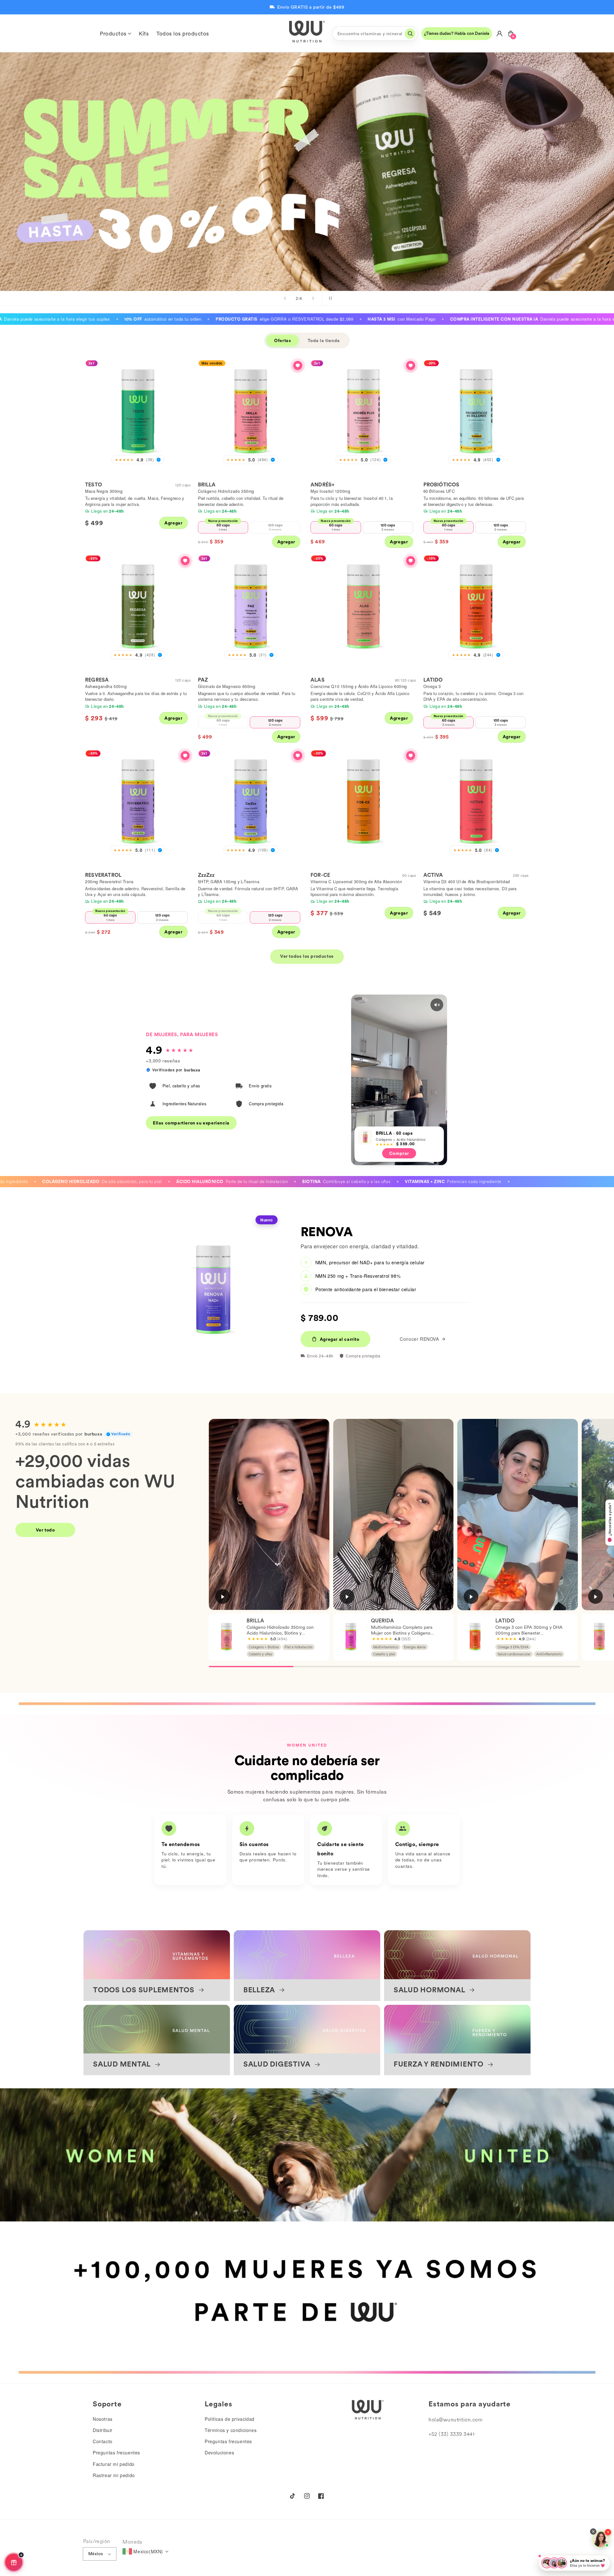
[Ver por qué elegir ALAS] (411, 561)
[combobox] (375, 33)
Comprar (404, 200)
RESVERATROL (103, 875)
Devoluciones (219, 2452)
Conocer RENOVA (419, 1339)
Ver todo (45, 1530)
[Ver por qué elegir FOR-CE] (411, 756)
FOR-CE (320, 875)
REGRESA (97, 680)
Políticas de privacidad (230, 2419)
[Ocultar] (21, 2555)
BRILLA (207, 485)
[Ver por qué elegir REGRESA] (185, 561)
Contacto (103, 2441)
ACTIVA (433, 875)
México (96, 2554)
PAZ (203, 680)
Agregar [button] (173, 523)
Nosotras (103, 2419)
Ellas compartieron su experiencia (191, 1123)
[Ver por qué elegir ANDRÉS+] (411, 365)
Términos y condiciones (231, 2430)
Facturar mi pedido (114, 2464)
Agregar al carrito (340, 1339)
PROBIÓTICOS (441, 485)
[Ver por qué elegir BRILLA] (298, 365)
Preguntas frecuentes (116, 2452)
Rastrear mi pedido (114, 2475)
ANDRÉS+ (323, 485)
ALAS (318, 680)
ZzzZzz (206, 875)
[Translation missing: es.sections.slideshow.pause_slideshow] (329, 298)
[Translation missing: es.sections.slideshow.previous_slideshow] (285, 298)
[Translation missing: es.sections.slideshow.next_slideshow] (313, 298)
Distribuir (103, 2430)
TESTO (94, 485)
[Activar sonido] (437, 1005)
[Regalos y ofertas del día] (14, 2562)
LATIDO (433, 680)
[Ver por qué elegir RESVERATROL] (185, 756)
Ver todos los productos (307, 956)
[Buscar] (410, 34)
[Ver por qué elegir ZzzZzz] (298, 756)
